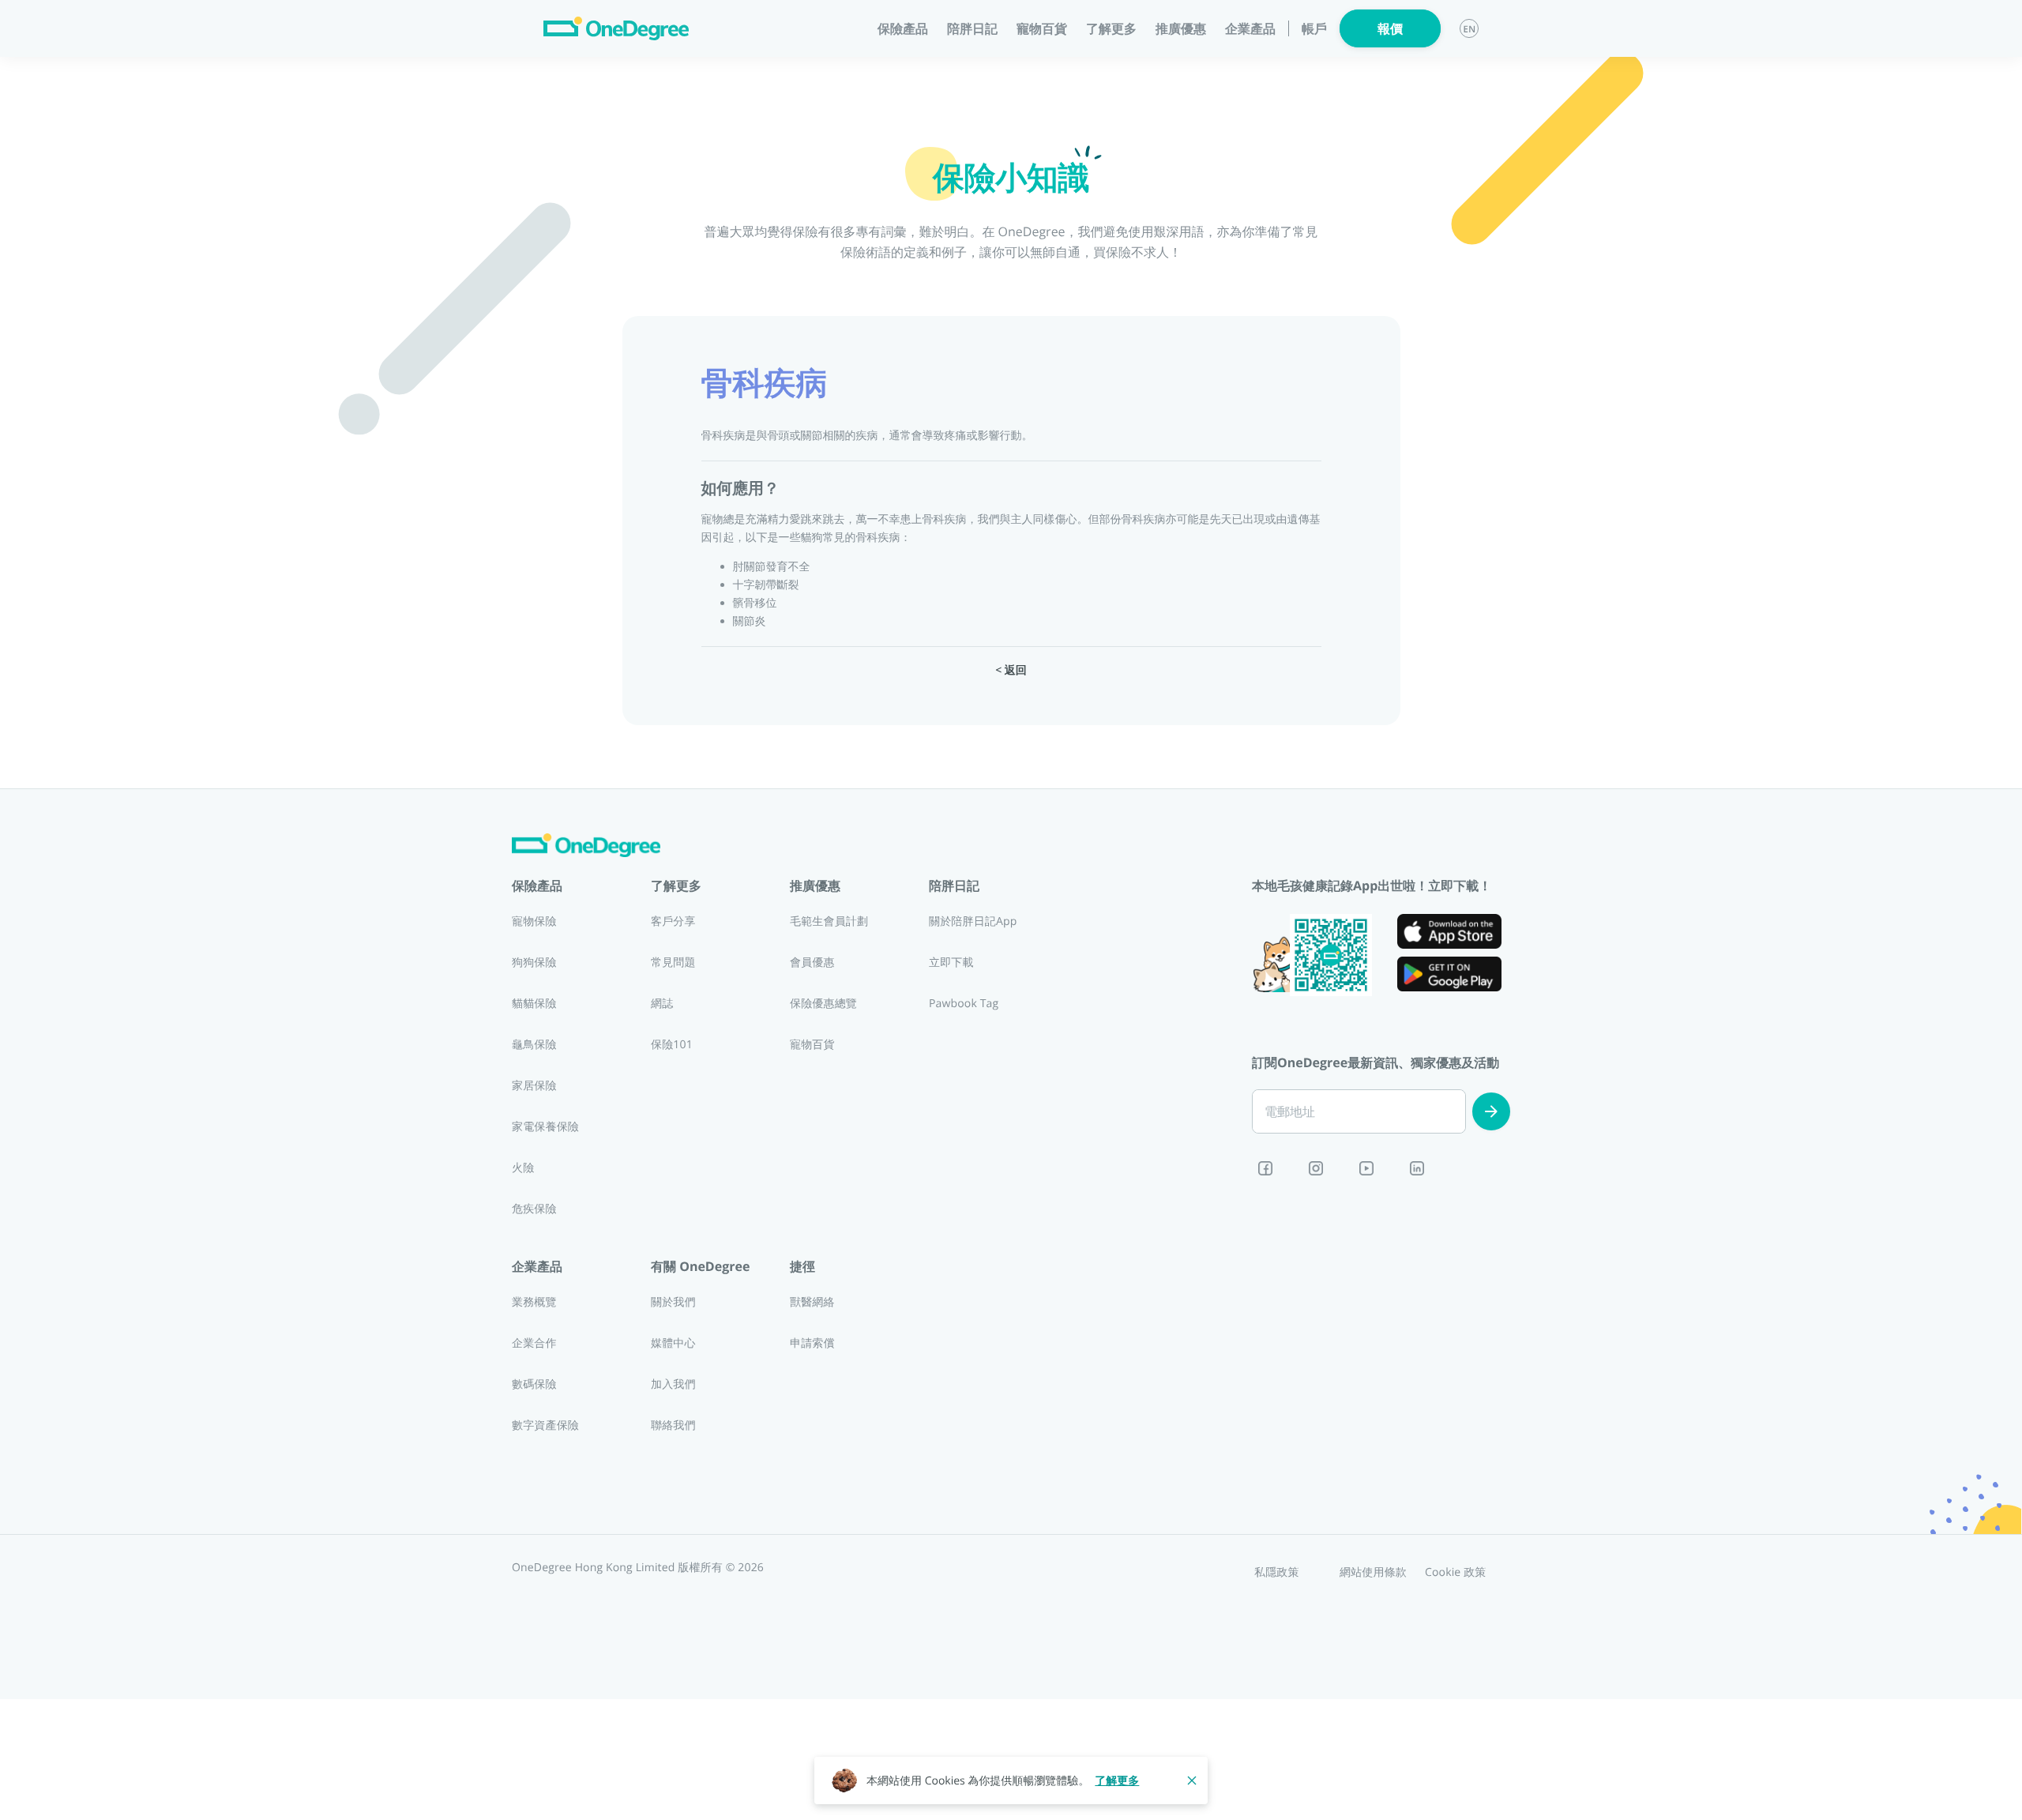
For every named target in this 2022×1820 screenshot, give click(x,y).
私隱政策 (1277, 1572)
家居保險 (534, 1086)
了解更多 (1117, 1781)
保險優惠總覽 (823, 1004)
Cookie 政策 (1456, 1572)
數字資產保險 (545, 1425)
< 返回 (1011, 670)
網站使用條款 (1373, 1572)
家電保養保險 (545, 1127)
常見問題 (673, 963)
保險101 (672, 1045)
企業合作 (534, 1343)
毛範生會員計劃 (829, 921)
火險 (523, 1168)
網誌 (662, 1004)
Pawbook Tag (964, 1004)
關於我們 (673, 1302)
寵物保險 (534, 921)
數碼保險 (534, 1384)
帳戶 (1314, 29)
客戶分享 (673, 921)
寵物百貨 (1042, 28)
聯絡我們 (673, 1425)
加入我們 (673, 1384)
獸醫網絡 (812, 1302)
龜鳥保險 (534, 1045)
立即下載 (951, 963)
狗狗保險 (534, 963)
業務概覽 (534, 1302)
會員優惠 (812, 963)
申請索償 (812, 1343)
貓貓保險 (534, 1004)
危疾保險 (534, 1209)
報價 (1390, 28)
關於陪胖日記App (973, 921)
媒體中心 (673, 1343)
